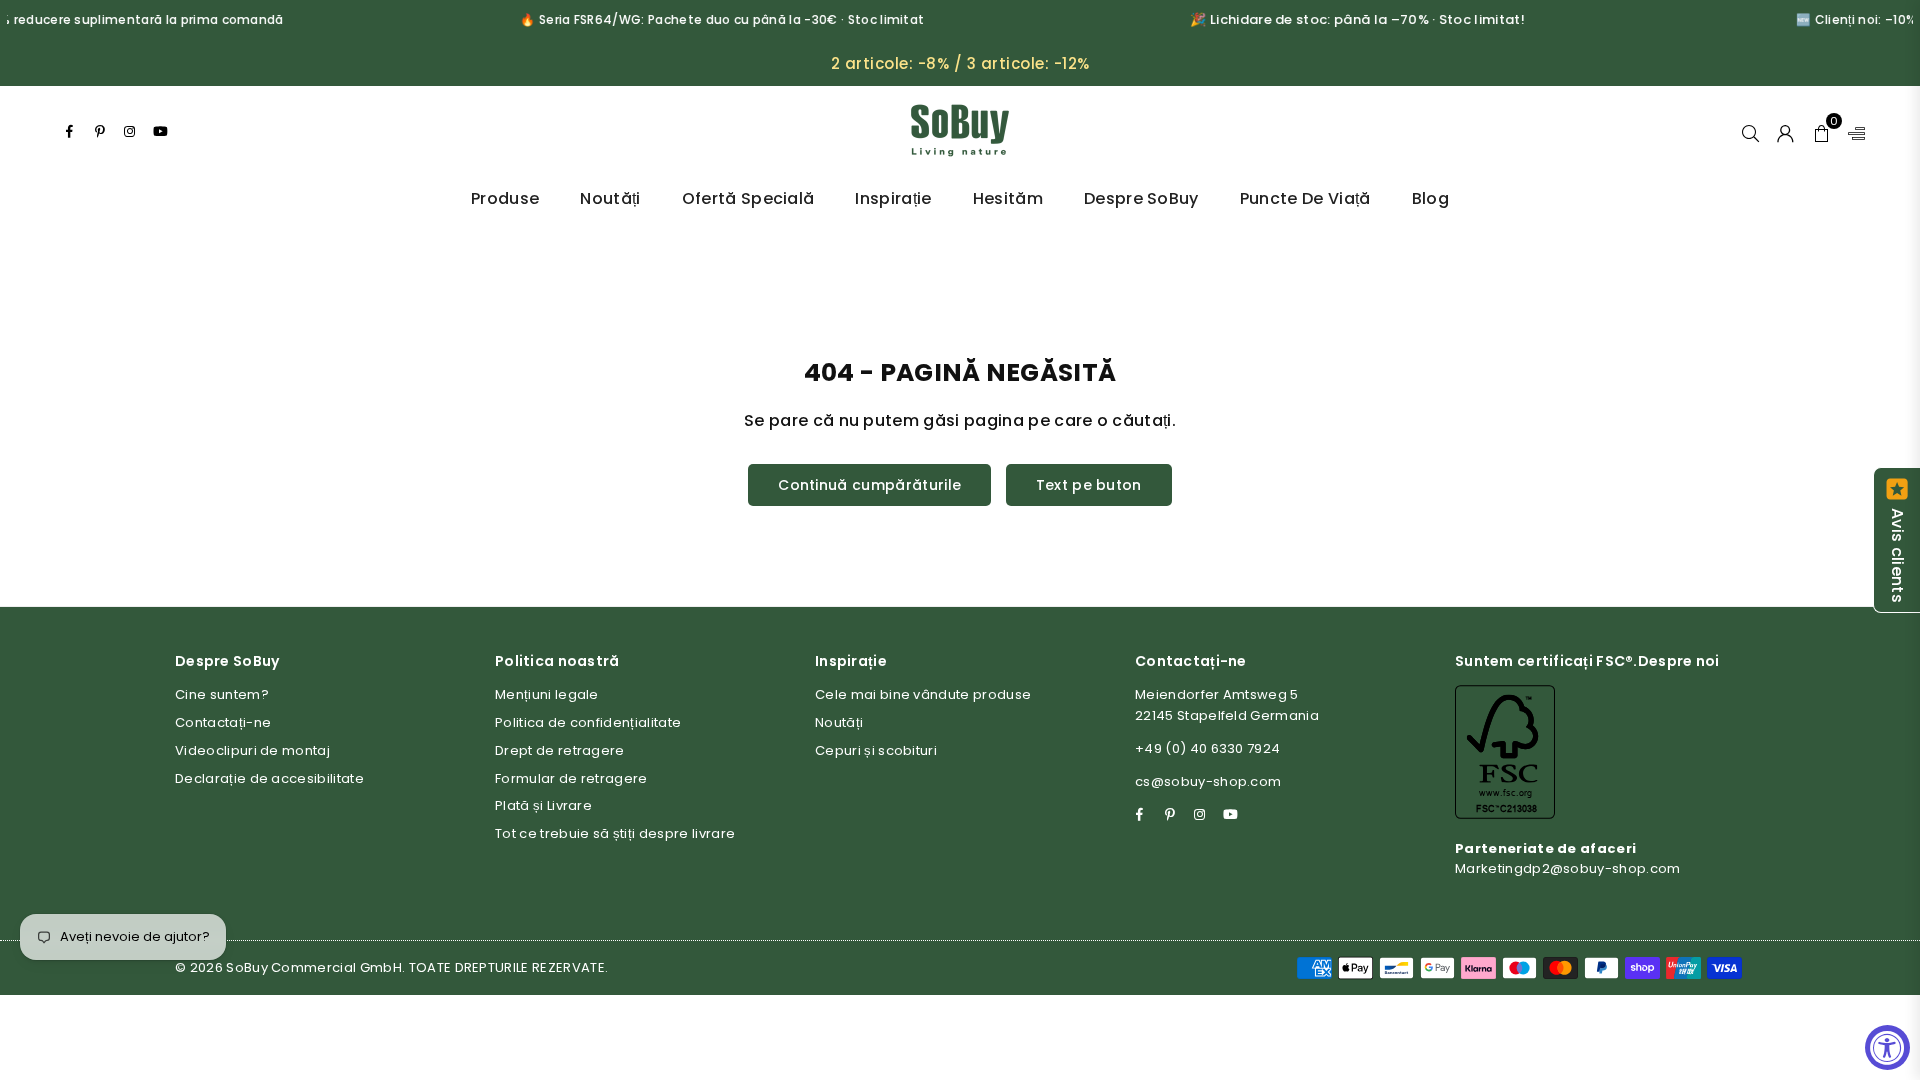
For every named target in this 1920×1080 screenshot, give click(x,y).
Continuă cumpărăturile (869, 485)
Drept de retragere (560, 750)
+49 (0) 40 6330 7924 (1207, 748)
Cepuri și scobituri (876, 750)
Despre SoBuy (1141, 198)
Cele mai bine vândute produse (923, 694)
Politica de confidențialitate (588, 722)
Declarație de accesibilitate (269, 778)
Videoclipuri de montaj (252, 750)
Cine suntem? (222, 694)
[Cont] (1785, 131)
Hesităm (1008, 198)
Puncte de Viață (1305, 198)
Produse (505, 198)
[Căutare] (1750, 131)
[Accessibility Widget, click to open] (1887, 1047)
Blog (1430, 198)
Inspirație (893, 198)
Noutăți (610, 198)
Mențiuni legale (547, 694)
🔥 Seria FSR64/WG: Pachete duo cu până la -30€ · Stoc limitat (708, 19)
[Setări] (1852, 131)
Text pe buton (1089, 485)
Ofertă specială (748, 198)
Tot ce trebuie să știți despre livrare (615, 833)
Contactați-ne (223, 722)
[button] (1821, 131)
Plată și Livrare (543, 805)
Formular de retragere (571, 778)
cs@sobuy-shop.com (1208, 781)
